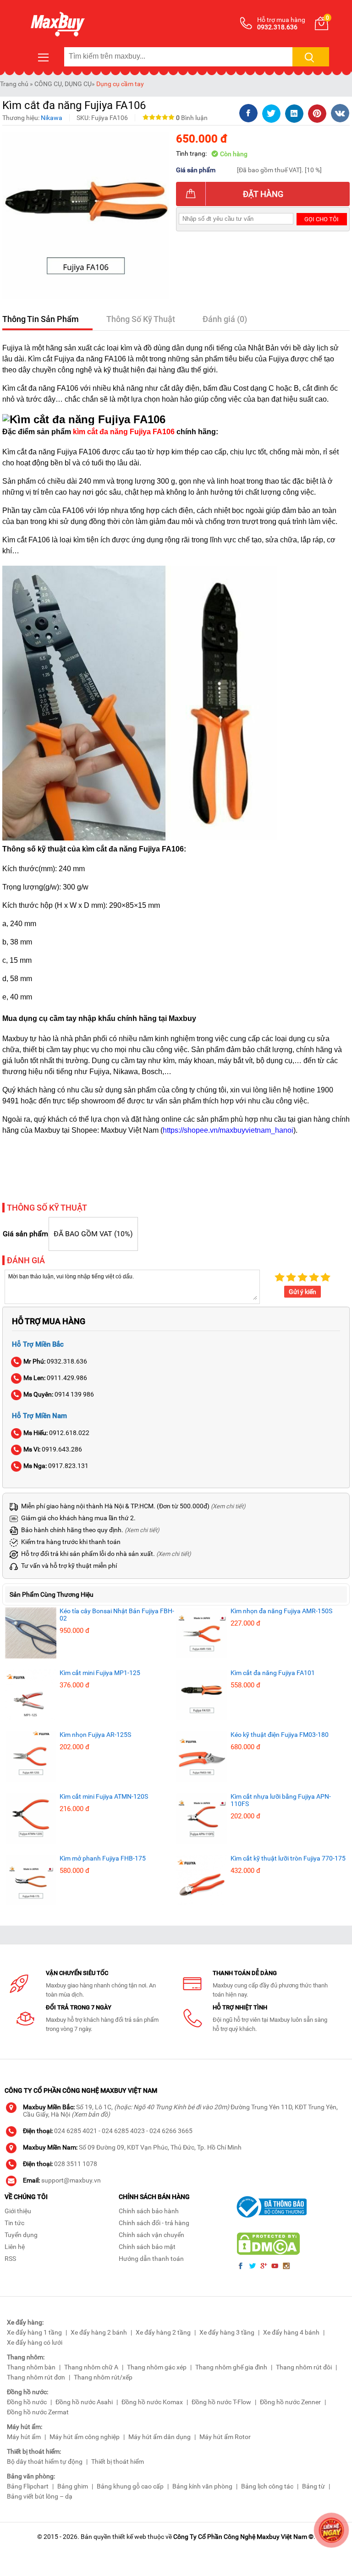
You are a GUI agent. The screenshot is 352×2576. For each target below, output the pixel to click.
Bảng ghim (73, 2486)
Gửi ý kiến (302, 1292)
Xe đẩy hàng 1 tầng (34, 2332)
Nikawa (52, 118)
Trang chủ (14, 84)
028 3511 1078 (76, 2164)
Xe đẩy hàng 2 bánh (99, 2332)
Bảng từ (313, 2486)
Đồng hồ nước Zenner (290, 2402)
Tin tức (14, 2223)
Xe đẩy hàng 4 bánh (291, 2332)
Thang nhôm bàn (31, 2367)
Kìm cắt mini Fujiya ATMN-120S (104, 1796)
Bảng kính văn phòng (202, 2486)
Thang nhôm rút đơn (36, 2377)
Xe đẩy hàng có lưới (35, 2342)
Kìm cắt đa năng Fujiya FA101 (273, 1673)
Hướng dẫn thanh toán (151, 2259)
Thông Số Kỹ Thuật (141, 319)
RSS (10, 2259)
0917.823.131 (56, 1466)
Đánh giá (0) (225, 319)
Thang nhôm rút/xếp (103, 2377)
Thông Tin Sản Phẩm (41, 319)
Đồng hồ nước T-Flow (221, 2402)
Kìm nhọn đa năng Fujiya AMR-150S (281, 1611)
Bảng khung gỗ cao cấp (130, 2486)
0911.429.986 (55, 1378)
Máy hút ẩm (24, 2437)
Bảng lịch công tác (267, 2486)
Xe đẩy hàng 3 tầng (227, 2332)
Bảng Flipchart (28, 2486)
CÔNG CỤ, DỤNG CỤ (63, 84)
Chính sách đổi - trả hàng (154, 2223)
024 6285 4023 (123, 2131)
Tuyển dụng (21, 2235)
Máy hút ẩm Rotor (225, 2437)
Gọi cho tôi (322, 219)
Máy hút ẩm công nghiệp (85, 2437)
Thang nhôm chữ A (91, 2367)
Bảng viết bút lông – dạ (40, 2496)
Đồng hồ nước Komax (152, 2402)
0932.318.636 (55, 1361)
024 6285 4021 (76, 2131)
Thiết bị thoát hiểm (118, 2461)
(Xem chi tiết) (228, 1506)
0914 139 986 (59, 1394)
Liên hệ (15, 2247)
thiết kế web (129, 2537)
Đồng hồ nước (27, 2402)
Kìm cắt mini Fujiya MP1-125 (100, 1673)
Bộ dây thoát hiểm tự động (45, 2461)
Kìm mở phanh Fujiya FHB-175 (103, 1858)
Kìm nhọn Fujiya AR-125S (95, 1735)
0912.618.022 (56, 1433)
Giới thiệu (18, 2211)
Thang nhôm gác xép (157, 2367)
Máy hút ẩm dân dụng (159, 2437)
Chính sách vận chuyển (151, 2235)
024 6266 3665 (171, 2131)
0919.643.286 (53, 1449)
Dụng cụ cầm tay (120, 84)
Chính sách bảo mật (147, 2247)
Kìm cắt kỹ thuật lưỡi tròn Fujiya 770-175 (288, 1858)
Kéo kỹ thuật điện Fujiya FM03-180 (280, 1735)
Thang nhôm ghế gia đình (231, 2367)
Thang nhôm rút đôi (304, 2367)
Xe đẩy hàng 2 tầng (163, 2332)
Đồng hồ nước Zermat (38, 2412)
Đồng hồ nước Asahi (84, 2402)
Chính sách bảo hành (149, 2211)
